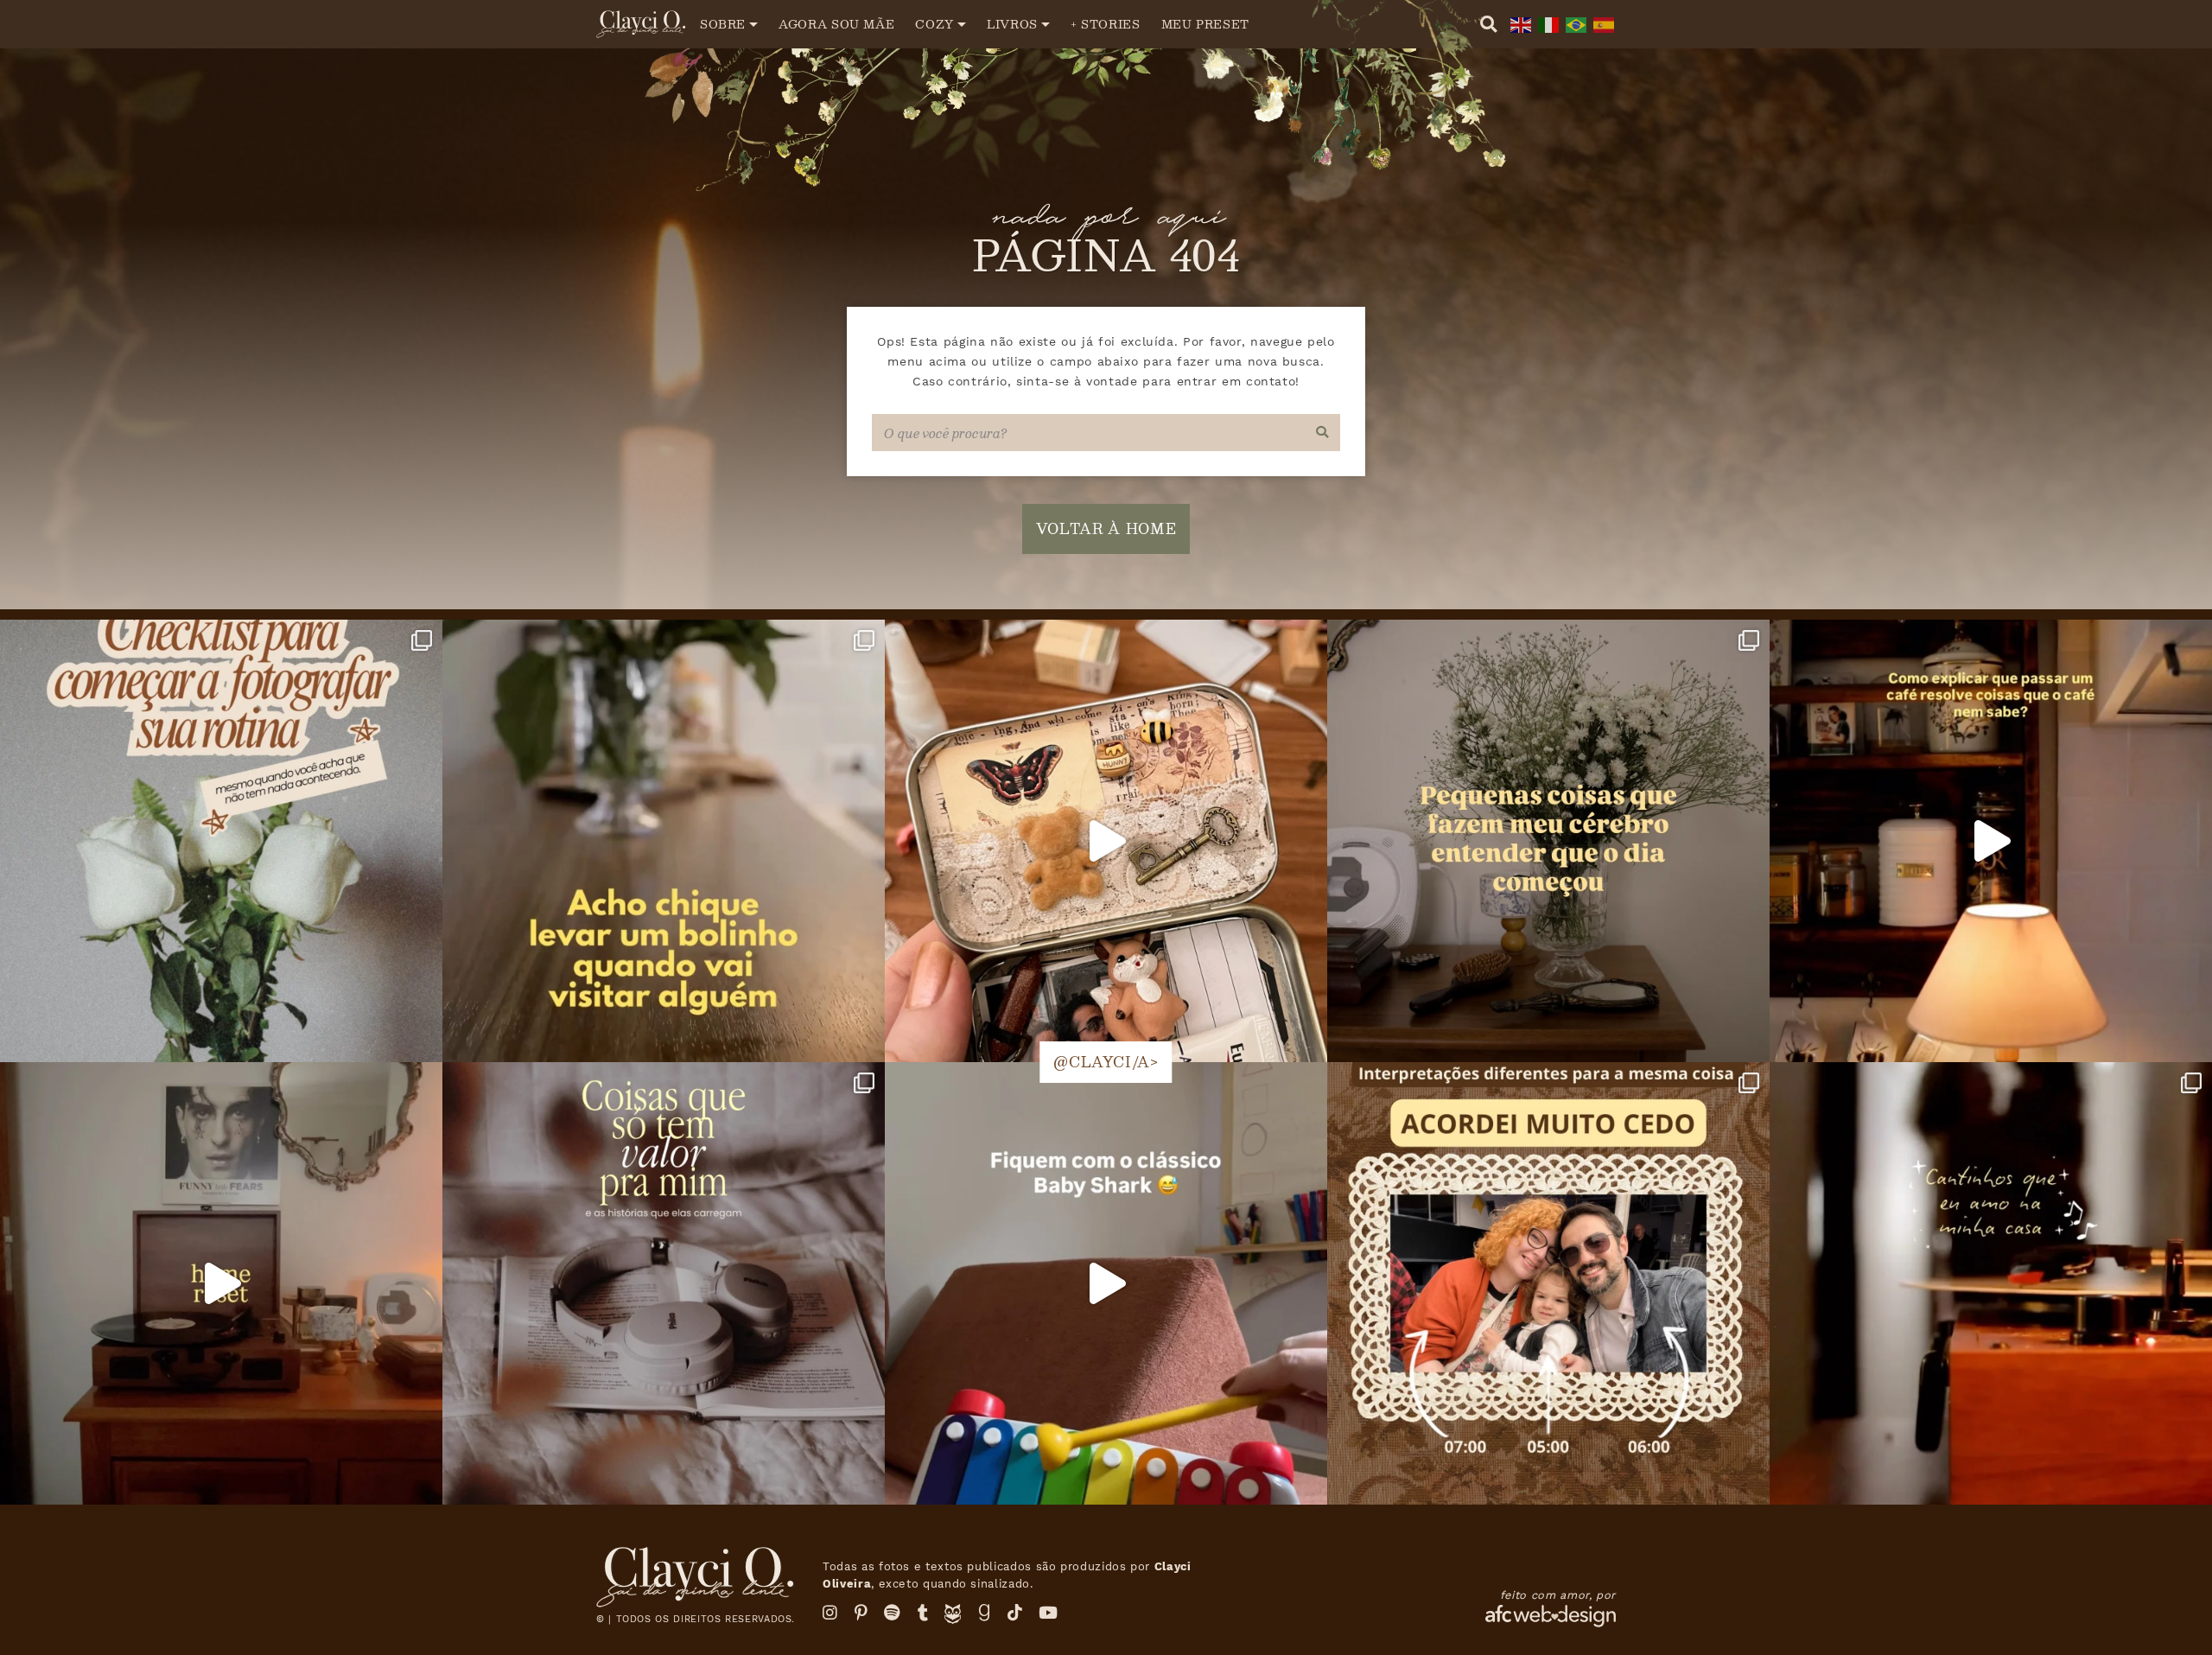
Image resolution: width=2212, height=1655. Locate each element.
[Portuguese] (1574, 24)
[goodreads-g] (985, 1613)
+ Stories (1106, 24)
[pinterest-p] (861, 1613)
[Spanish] (1602, 24)
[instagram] (830, 1613)
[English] (1519, 24)
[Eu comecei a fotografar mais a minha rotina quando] (221, 841)
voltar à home (1106, 528)
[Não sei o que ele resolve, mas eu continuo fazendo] (1991, 841)
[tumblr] (923, 1613)
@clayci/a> (1106, 1062)
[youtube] (1049, 1613)
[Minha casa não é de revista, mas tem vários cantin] (1991, 1283)
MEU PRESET (1205, 24)
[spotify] (893, 1613)
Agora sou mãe (836, 24)
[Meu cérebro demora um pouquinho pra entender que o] (1548, 841)
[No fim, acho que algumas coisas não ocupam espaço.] (664, 1283)
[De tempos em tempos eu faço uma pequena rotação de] (1106, 1283)
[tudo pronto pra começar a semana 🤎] (221, 1283)
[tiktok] (1015, 1613)
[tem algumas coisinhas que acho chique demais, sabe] (664, 841)
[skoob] (953, 1618)
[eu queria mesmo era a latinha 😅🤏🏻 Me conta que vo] (1106, 841)
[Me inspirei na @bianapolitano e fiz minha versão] (1548, 1283)
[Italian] (1547, 24)
